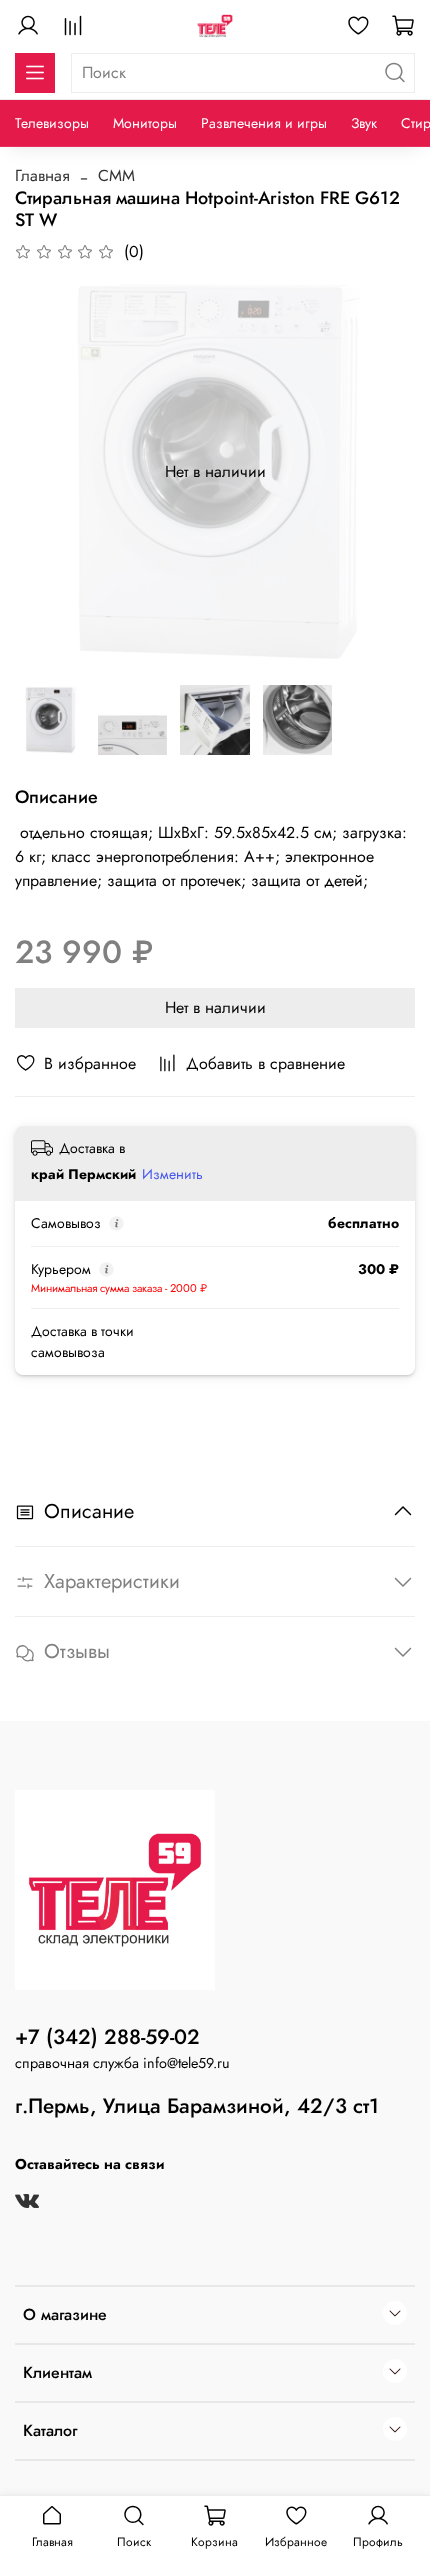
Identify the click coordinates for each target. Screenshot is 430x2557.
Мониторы (145, 123)
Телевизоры (52, 123)
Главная (42, 175)
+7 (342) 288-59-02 (107, 2037)
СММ (116, 175)
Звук (364, 123)
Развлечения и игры (264, 123)
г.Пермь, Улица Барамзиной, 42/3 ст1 (197, 2106)
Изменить (172, 1174)
